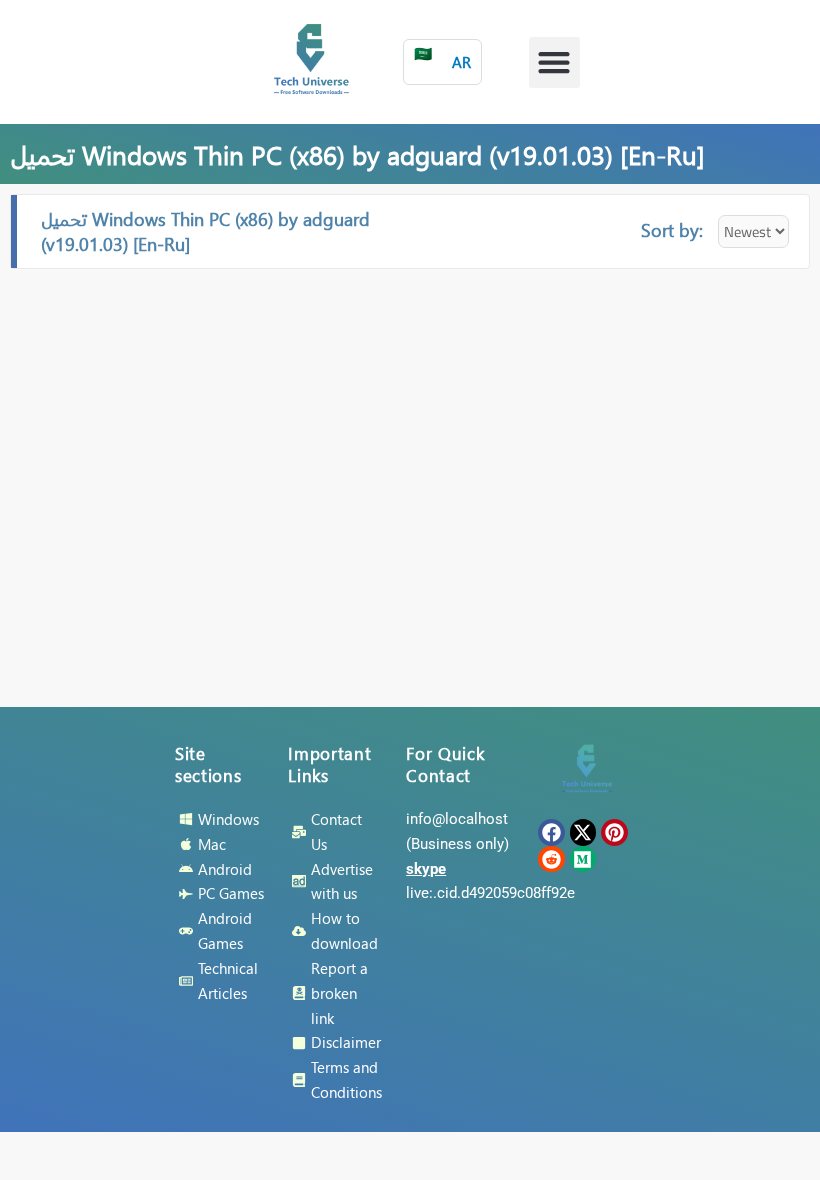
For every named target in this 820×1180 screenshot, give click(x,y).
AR (442, 57)
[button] (554, 62)
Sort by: (672, 229)
